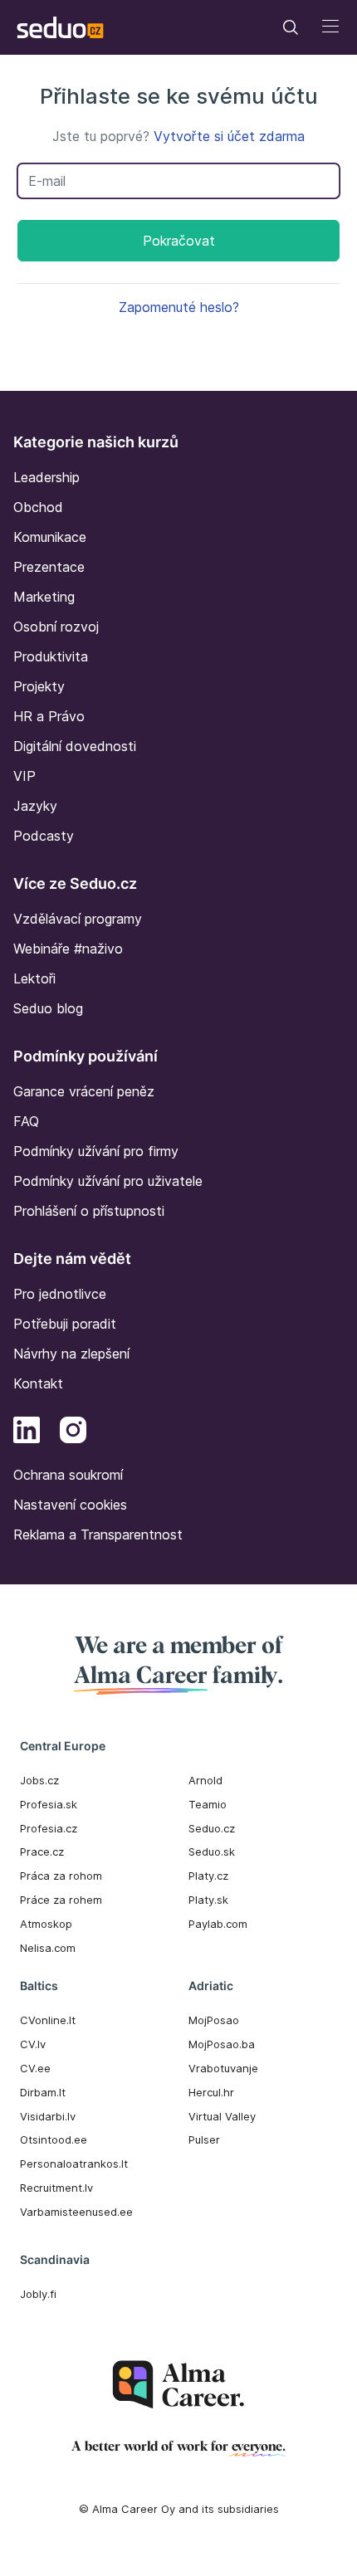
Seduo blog (48, 1008)
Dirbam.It (43, 2092)
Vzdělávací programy (78, 919)
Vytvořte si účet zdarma (229, 136)
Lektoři (34, 978)
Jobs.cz (39, 1780)
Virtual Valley (222, 2116)
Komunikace (50, 537)
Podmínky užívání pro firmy (96, 1151)
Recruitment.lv (56, 2188)
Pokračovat (179, 241)
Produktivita (51, 656)
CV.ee (35, 2068)
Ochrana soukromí (68, 1475)
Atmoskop (46, 1924)
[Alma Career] (178, 2385)
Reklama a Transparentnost (98, 1534)
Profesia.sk (49, 1804)
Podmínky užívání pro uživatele (108, 1181)
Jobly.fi (38, 2294)
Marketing (44, 597)
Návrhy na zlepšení (71, 1354)
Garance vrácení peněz (84, 1091)
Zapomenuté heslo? (179, 307)
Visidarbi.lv (48, 2116)
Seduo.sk (212, 1851)
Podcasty (44, 836)
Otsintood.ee (54, 2139)
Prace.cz (42, 1851)
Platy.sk (208, 1900)
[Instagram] (73, 1432)
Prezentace (49, 567)
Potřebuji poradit (65, 1324)
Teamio (208, 1804)
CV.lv (33, 2044)
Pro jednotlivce (60, 1294)
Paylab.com (218, 1924)
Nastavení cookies (70, 1505)
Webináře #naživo (68, 949)
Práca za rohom (61, 1876)
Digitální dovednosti (75, 746)
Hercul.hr (211, 2092)
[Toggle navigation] (291, 27)
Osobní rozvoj (56, 627)
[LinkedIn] (27, 1432)
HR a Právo (49, 716)
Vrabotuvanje (223, 2068)
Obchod (38, 507)
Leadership (46, 477)
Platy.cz (208, 1876)
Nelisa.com (48, 1948)
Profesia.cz (49, 1828)
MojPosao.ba (222, 2044)
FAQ (26, 1121)
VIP (24, 776)
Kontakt (38, 1383)
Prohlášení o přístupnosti (89, 1211)
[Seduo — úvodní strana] (60, 27)
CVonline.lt (48, 2020)
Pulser (204, 2139)
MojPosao (214, 2020)
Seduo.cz (212, 1828)
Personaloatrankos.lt (74, 2164)
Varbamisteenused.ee (76, 2212)
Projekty (39, 686)
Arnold (205, 1780)
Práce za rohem (61, 1900)
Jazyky (35, 806)
